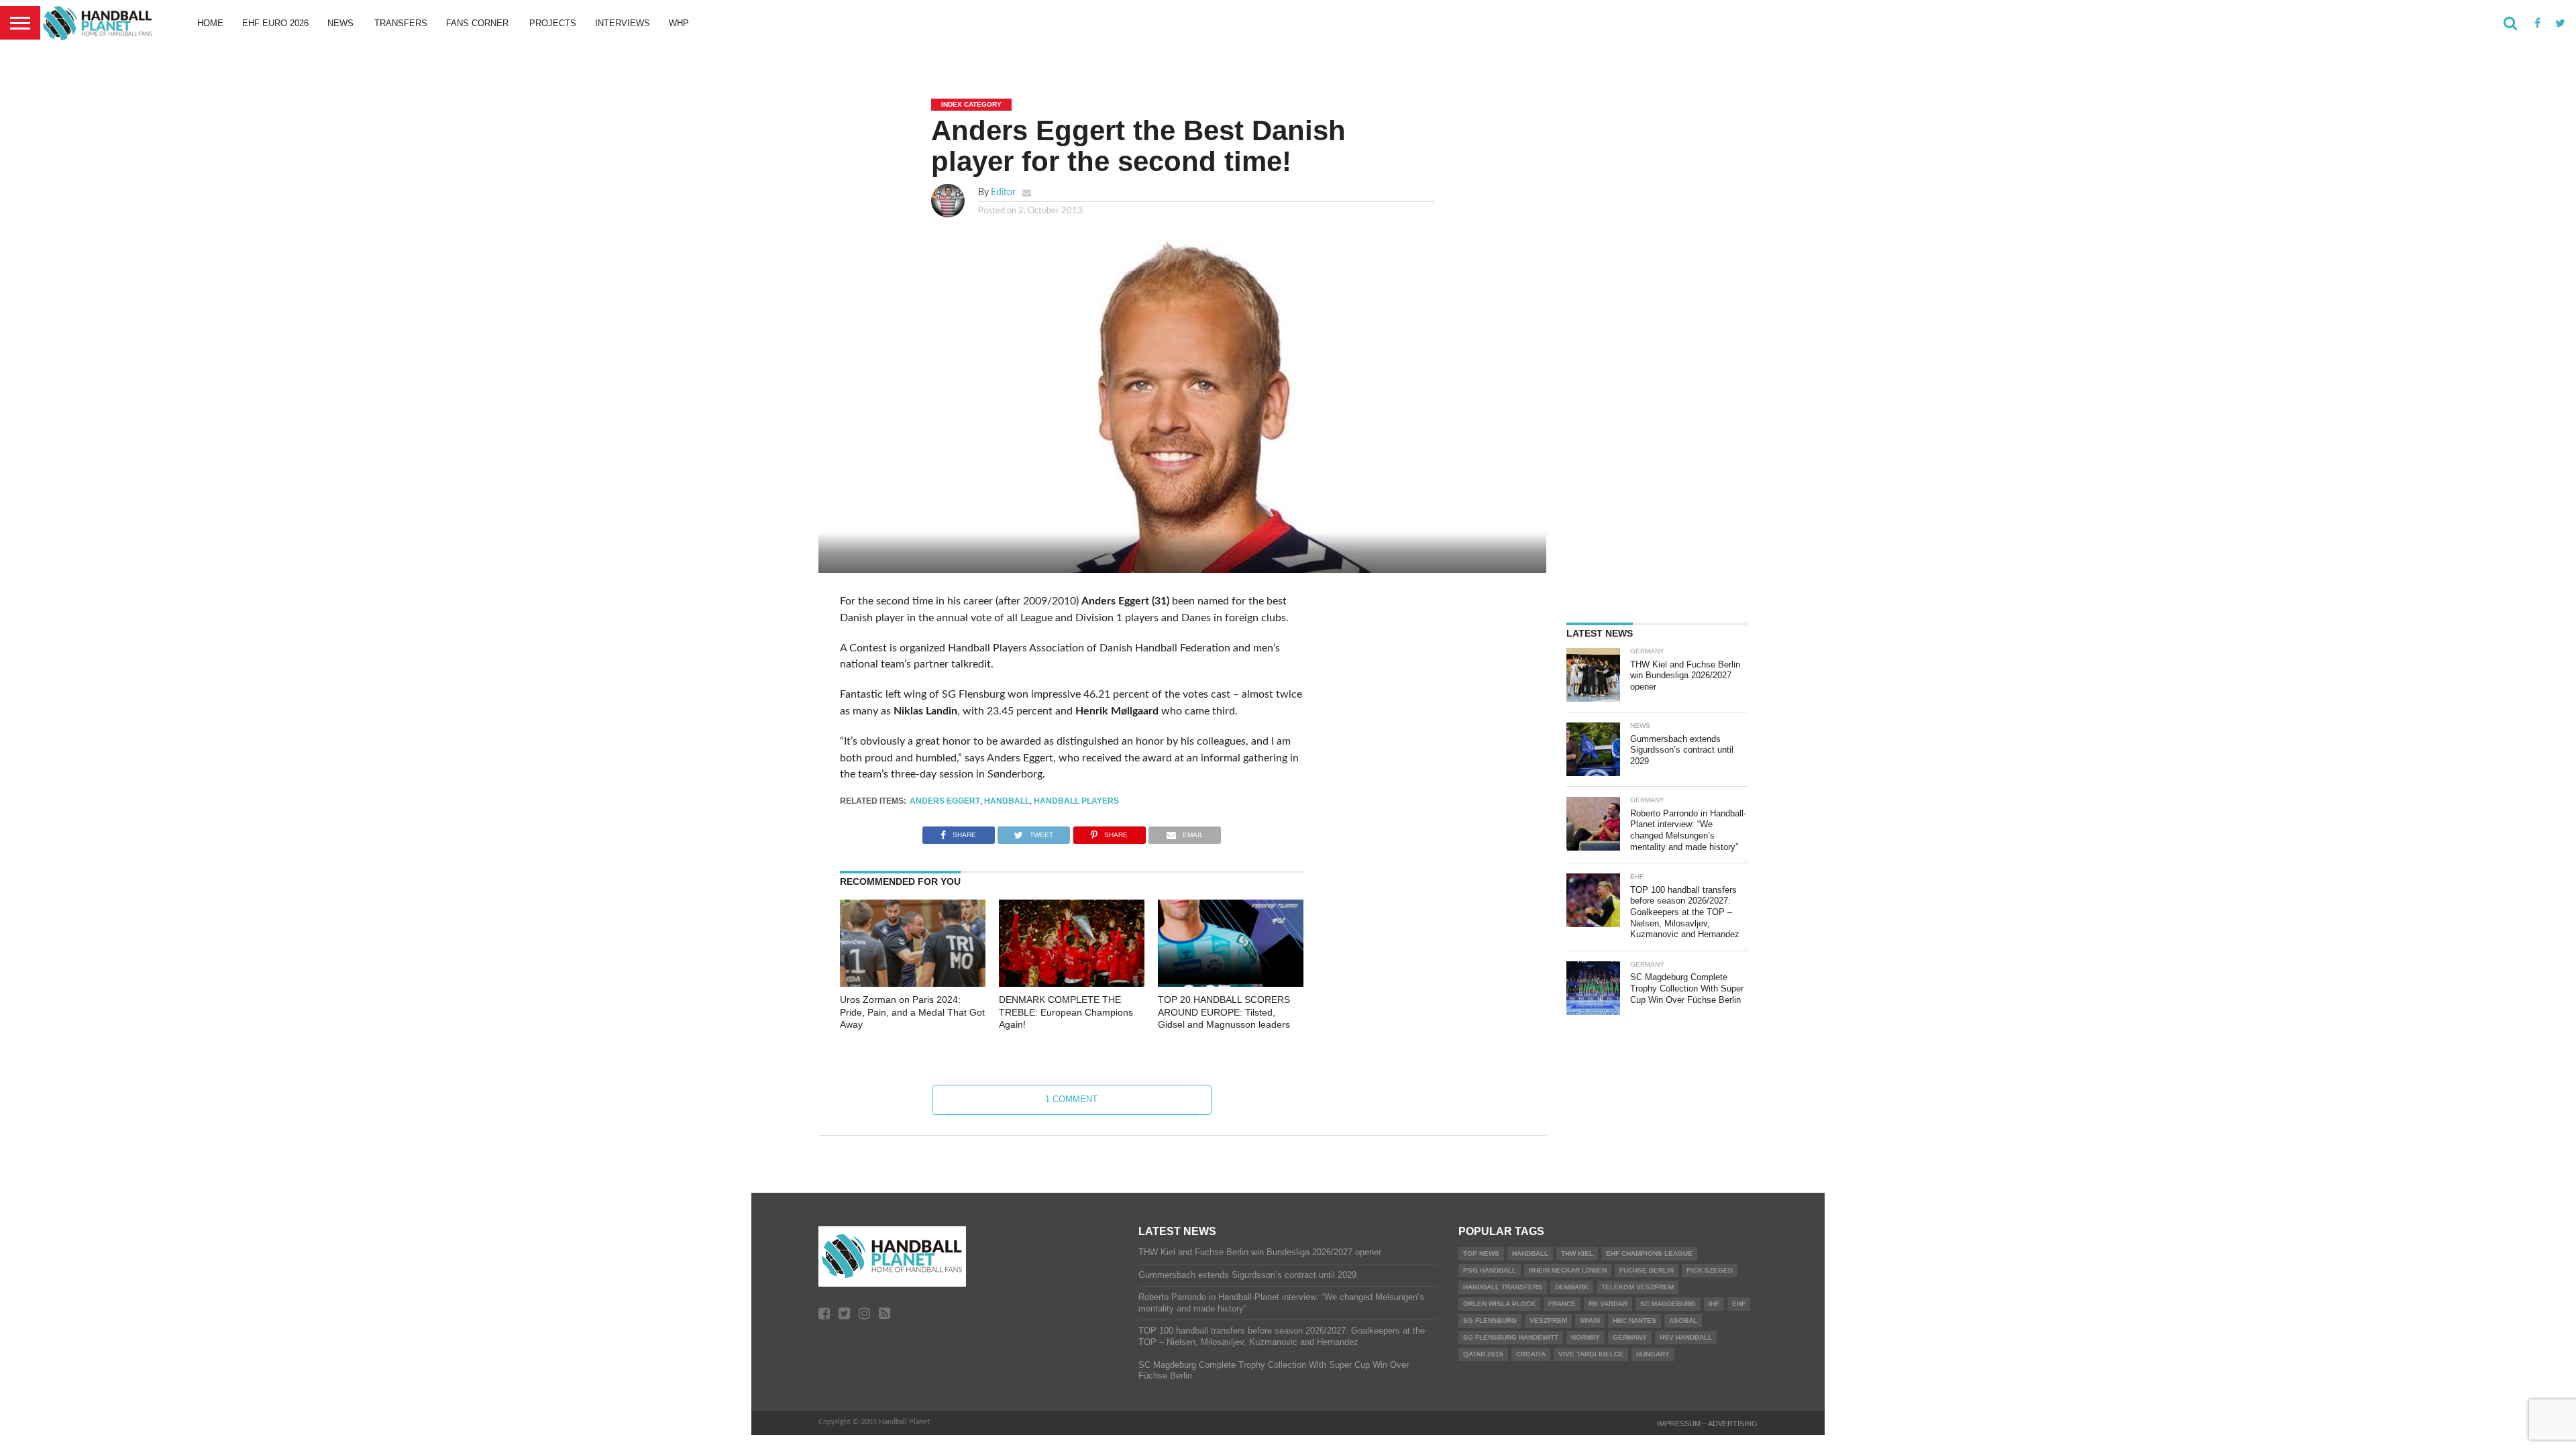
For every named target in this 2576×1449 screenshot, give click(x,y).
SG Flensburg (1490, 1321)
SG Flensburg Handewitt (1511, 1337)
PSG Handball (1490, 1270)
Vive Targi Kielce (1591, 1354)
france (1562, 1304)
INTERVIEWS (623, 23)
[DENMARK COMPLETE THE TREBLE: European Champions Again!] (1072, 983)
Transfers (401, 23)
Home (210, 23)
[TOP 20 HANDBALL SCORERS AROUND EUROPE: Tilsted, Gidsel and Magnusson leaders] (1231, 983)
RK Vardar (1608, 1304)
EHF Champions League (1649, 1253)
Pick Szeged (1710, 1270)
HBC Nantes (1634, 1321)
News (340, 23)
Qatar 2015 (1483, 1354)
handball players (1076, 801)
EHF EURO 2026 (275, 23)
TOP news (1481, 1253)
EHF (1739, 1304)
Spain (1590, 1321)
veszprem (1548, 1321)
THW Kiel (1577, 1253)
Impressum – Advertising (1707, 1424)
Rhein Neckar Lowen (1568, 1270)
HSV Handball (1686, 1337)
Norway (1586, 1337)
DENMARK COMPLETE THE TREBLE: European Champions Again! (1066, 1012)
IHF (1714, 1304)
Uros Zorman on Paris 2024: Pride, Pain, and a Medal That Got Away (912, 1012)
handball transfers (1503, 1287)
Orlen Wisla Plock (1499, 1304)
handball (1007, 801)
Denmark (1572, 1287)
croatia (1531, 1354)
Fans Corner (477, 23)
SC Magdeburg (1668, 1304)
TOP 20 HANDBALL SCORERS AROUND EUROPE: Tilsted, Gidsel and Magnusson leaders (1224, 1012)
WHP (679, 23)
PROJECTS (553, 23)
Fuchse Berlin (1647, 1270)
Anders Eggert (945, 801)
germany (1630, 1337)
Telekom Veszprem (1638, 1287)
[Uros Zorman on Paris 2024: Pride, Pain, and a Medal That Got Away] (913, 983)
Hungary (1653, 1354)
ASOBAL (1683, 1321)
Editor (1003, 192)
